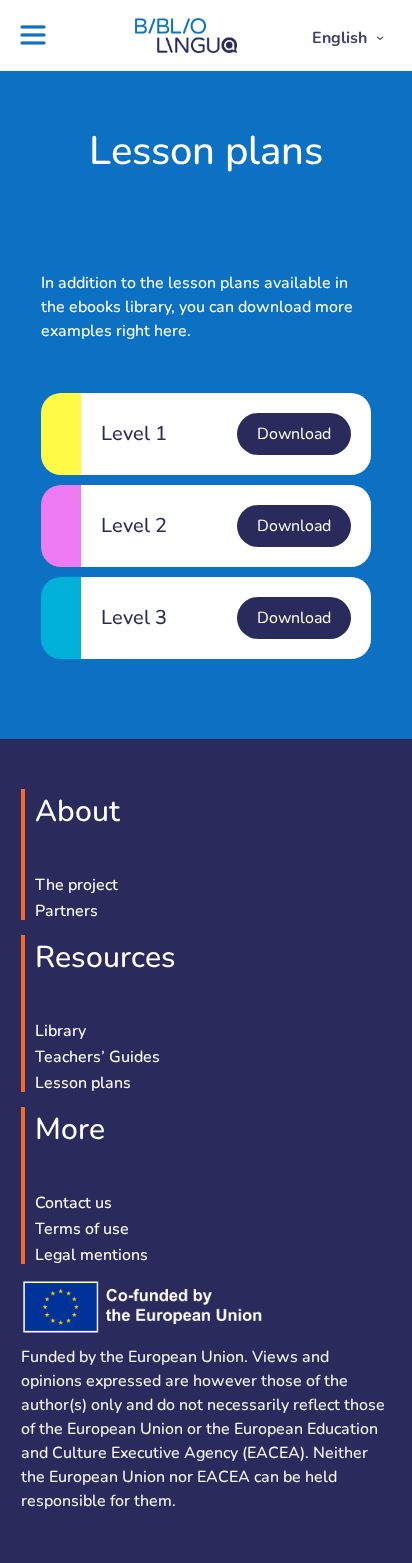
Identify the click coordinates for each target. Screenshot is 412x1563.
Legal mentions (91, 1256)
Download (294, 434)
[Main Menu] (40, 35)
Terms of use (82, 1230)
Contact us (73, 1204)
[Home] (186, 48)
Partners (66, 912)
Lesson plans (83, 1084)
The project (76, 886)
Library (60, 1032)
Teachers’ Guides (97, 1058)
